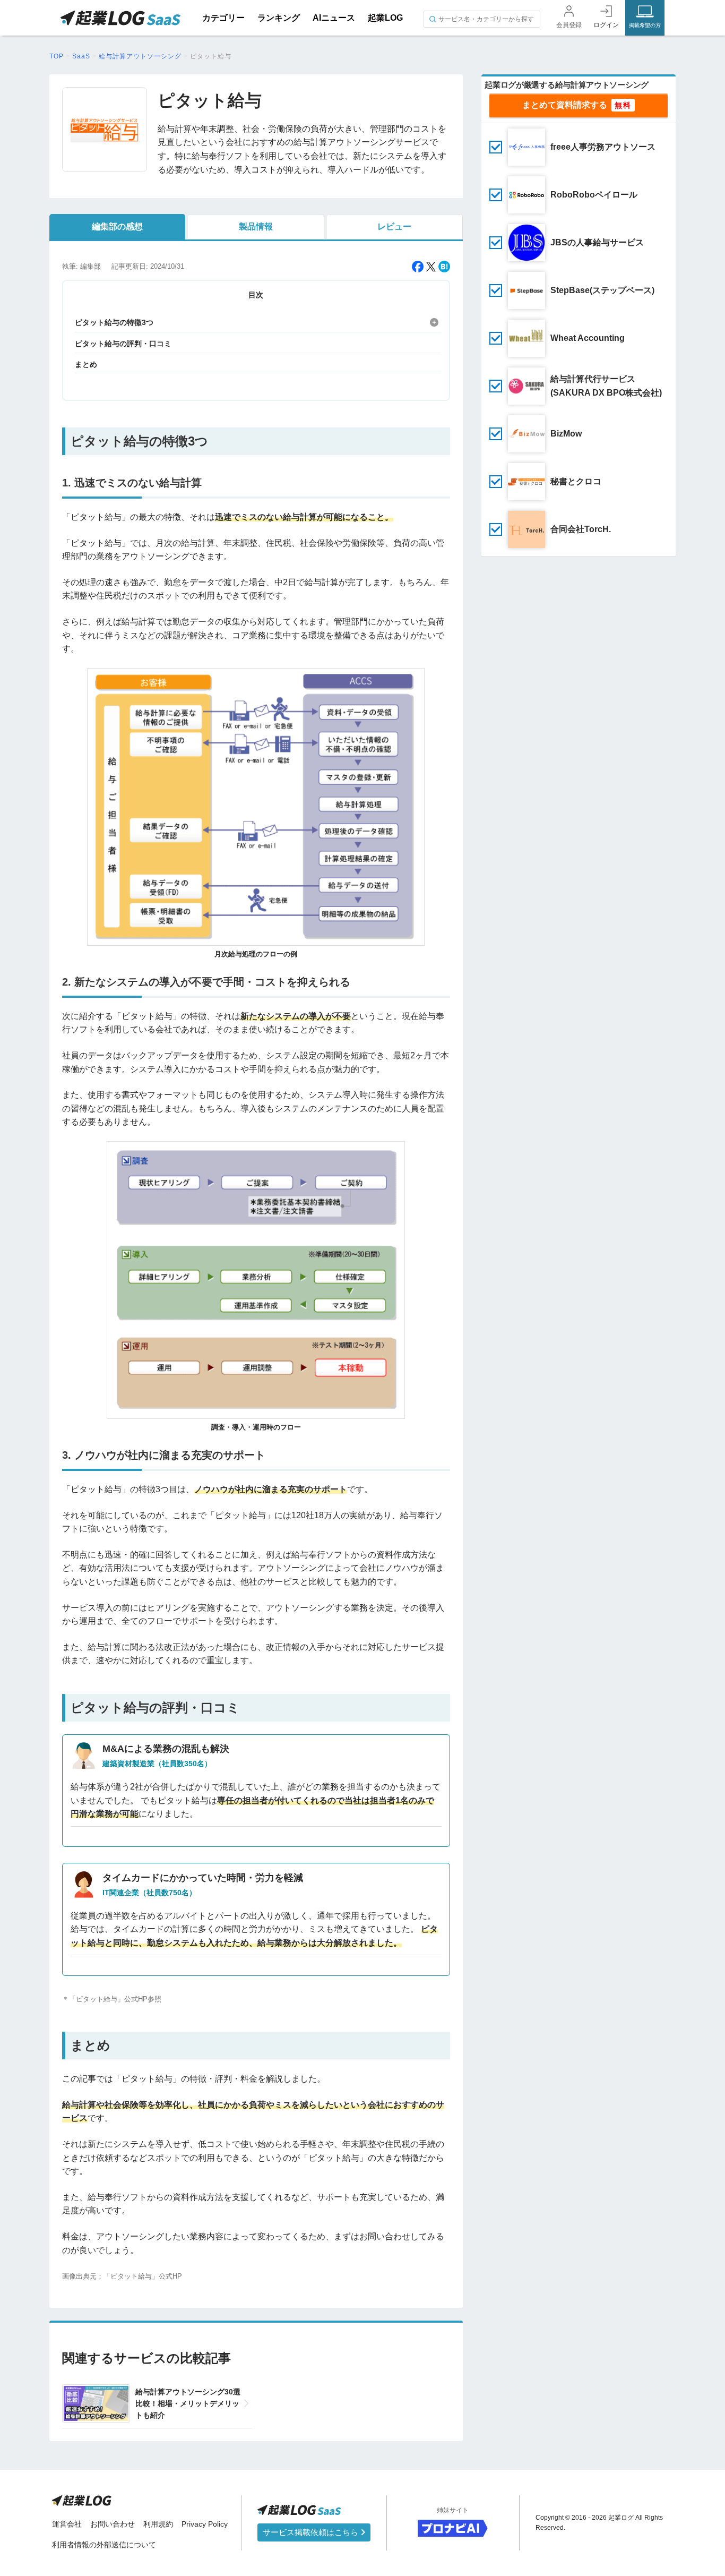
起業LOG (385, 18)
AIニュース (334, 18)
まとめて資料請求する (565, 105)
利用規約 (158, 2524)
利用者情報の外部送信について (104, 2545)
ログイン (606, 25)
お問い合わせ (113, 2524)
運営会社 (67, 2524)
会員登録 (569, 25)
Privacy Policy (205, 2524)
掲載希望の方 (645, 25)
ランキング (279, 18)
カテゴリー (223, 18)
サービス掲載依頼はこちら (312, 2532)
